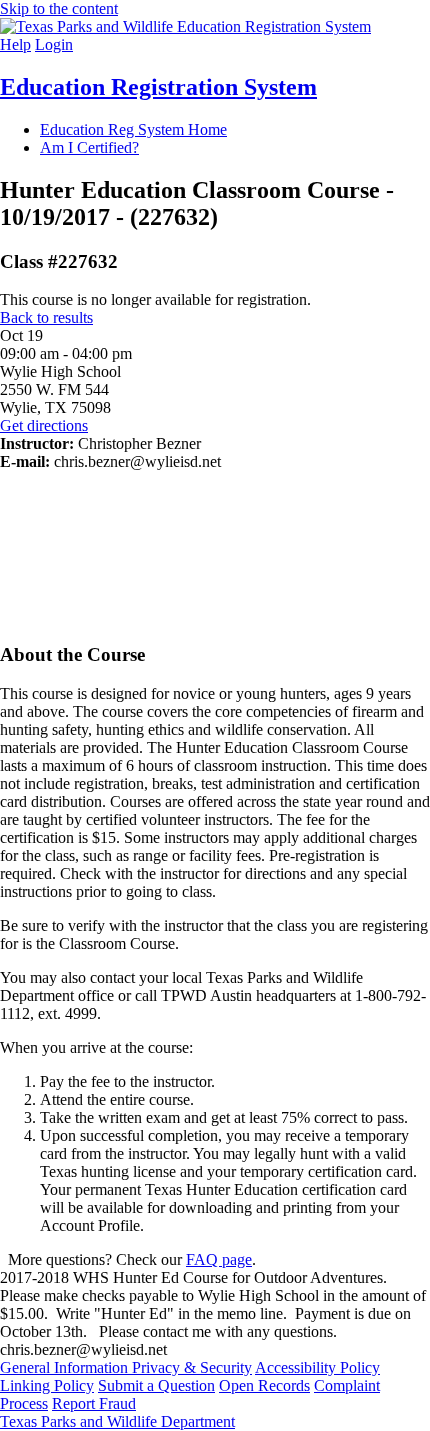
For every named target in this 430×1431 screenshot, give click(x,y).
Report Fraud (94, 1403)
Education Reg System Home (133, 129)
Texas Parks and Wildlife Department (117, 1421)
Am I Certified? (89, 147)
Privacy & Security (192, 1367)
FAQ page (219, 1259)
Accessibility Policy (317, 1367)
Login (54, 44)
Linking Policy (47, 1385)
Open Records (264, 1385)
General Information (66, 1367)
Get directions (44, 425)
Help (15, 44)
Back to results (46, 317)
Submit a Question (156, 1385)
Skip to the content (59, 8)
